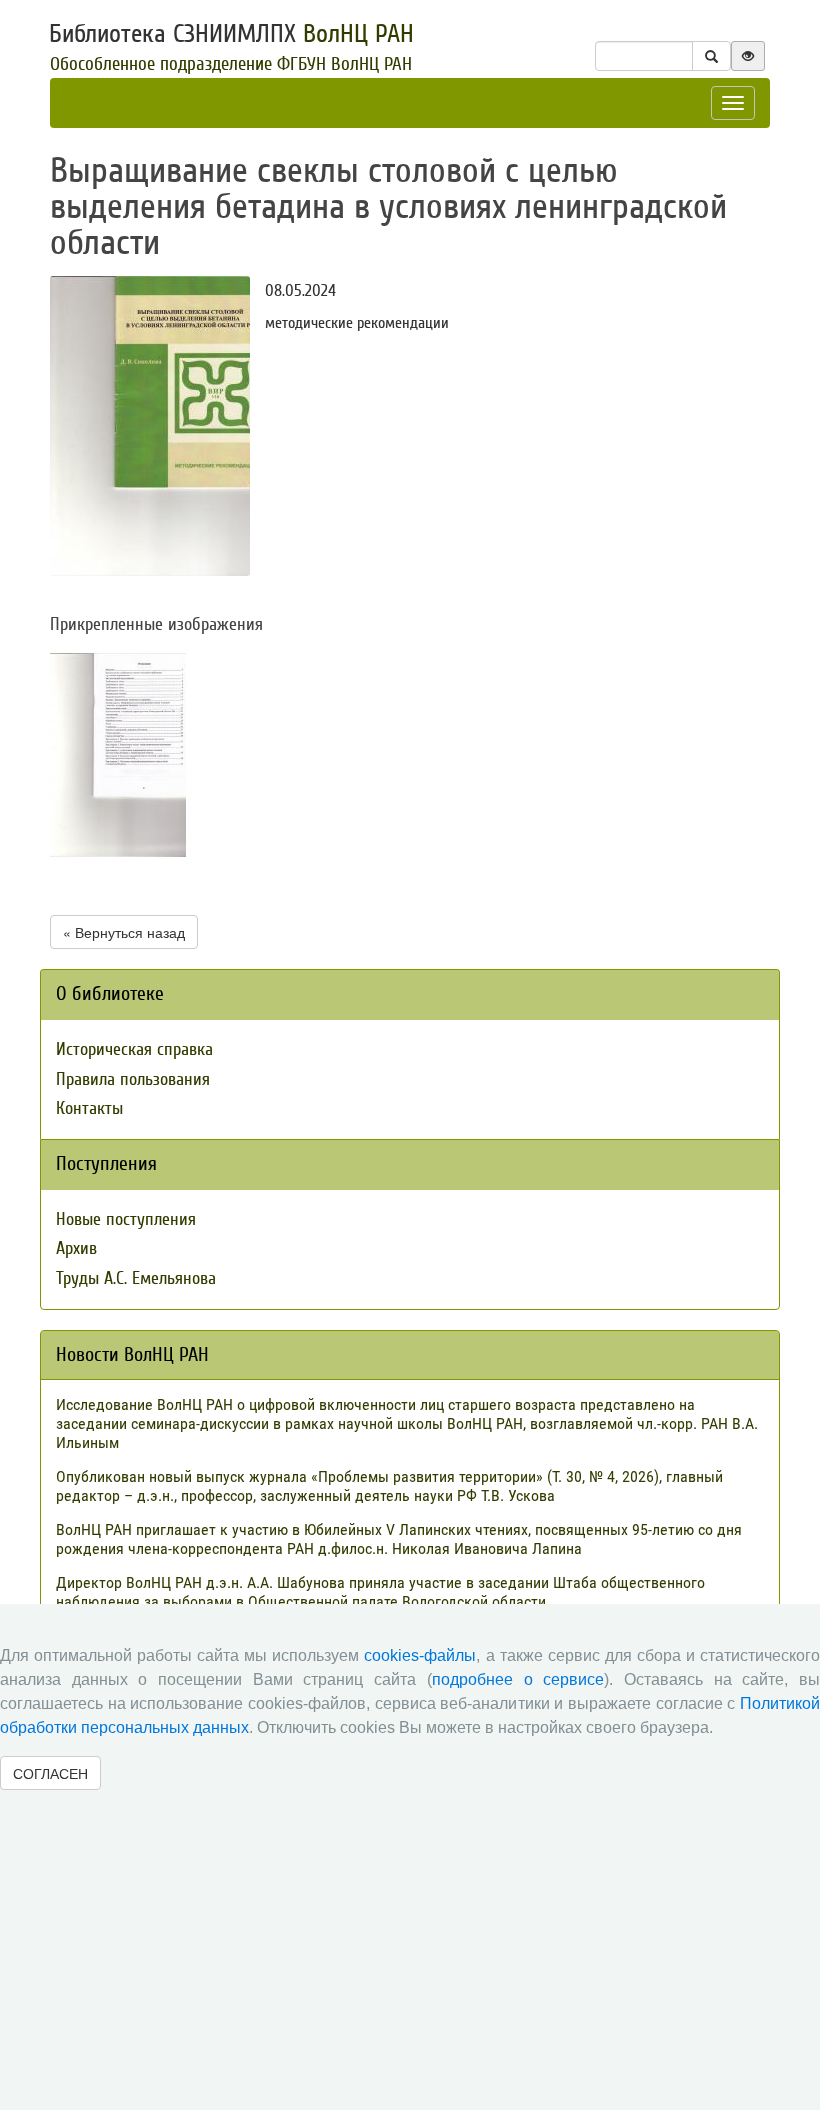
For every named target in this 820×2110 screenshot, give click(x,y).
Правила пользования (133, 1079)
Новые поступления (126, 1219)
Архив (76, 1248)
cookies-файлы (420, 1655)
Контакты (89, 1108)
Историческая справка (134, 1049)
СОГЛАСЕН (50, 1773)
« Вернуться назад (124, 932)
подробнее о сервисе (518, 1679)
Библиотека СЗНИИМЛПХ (231, 34)
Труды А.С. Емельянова (136, 1278)
